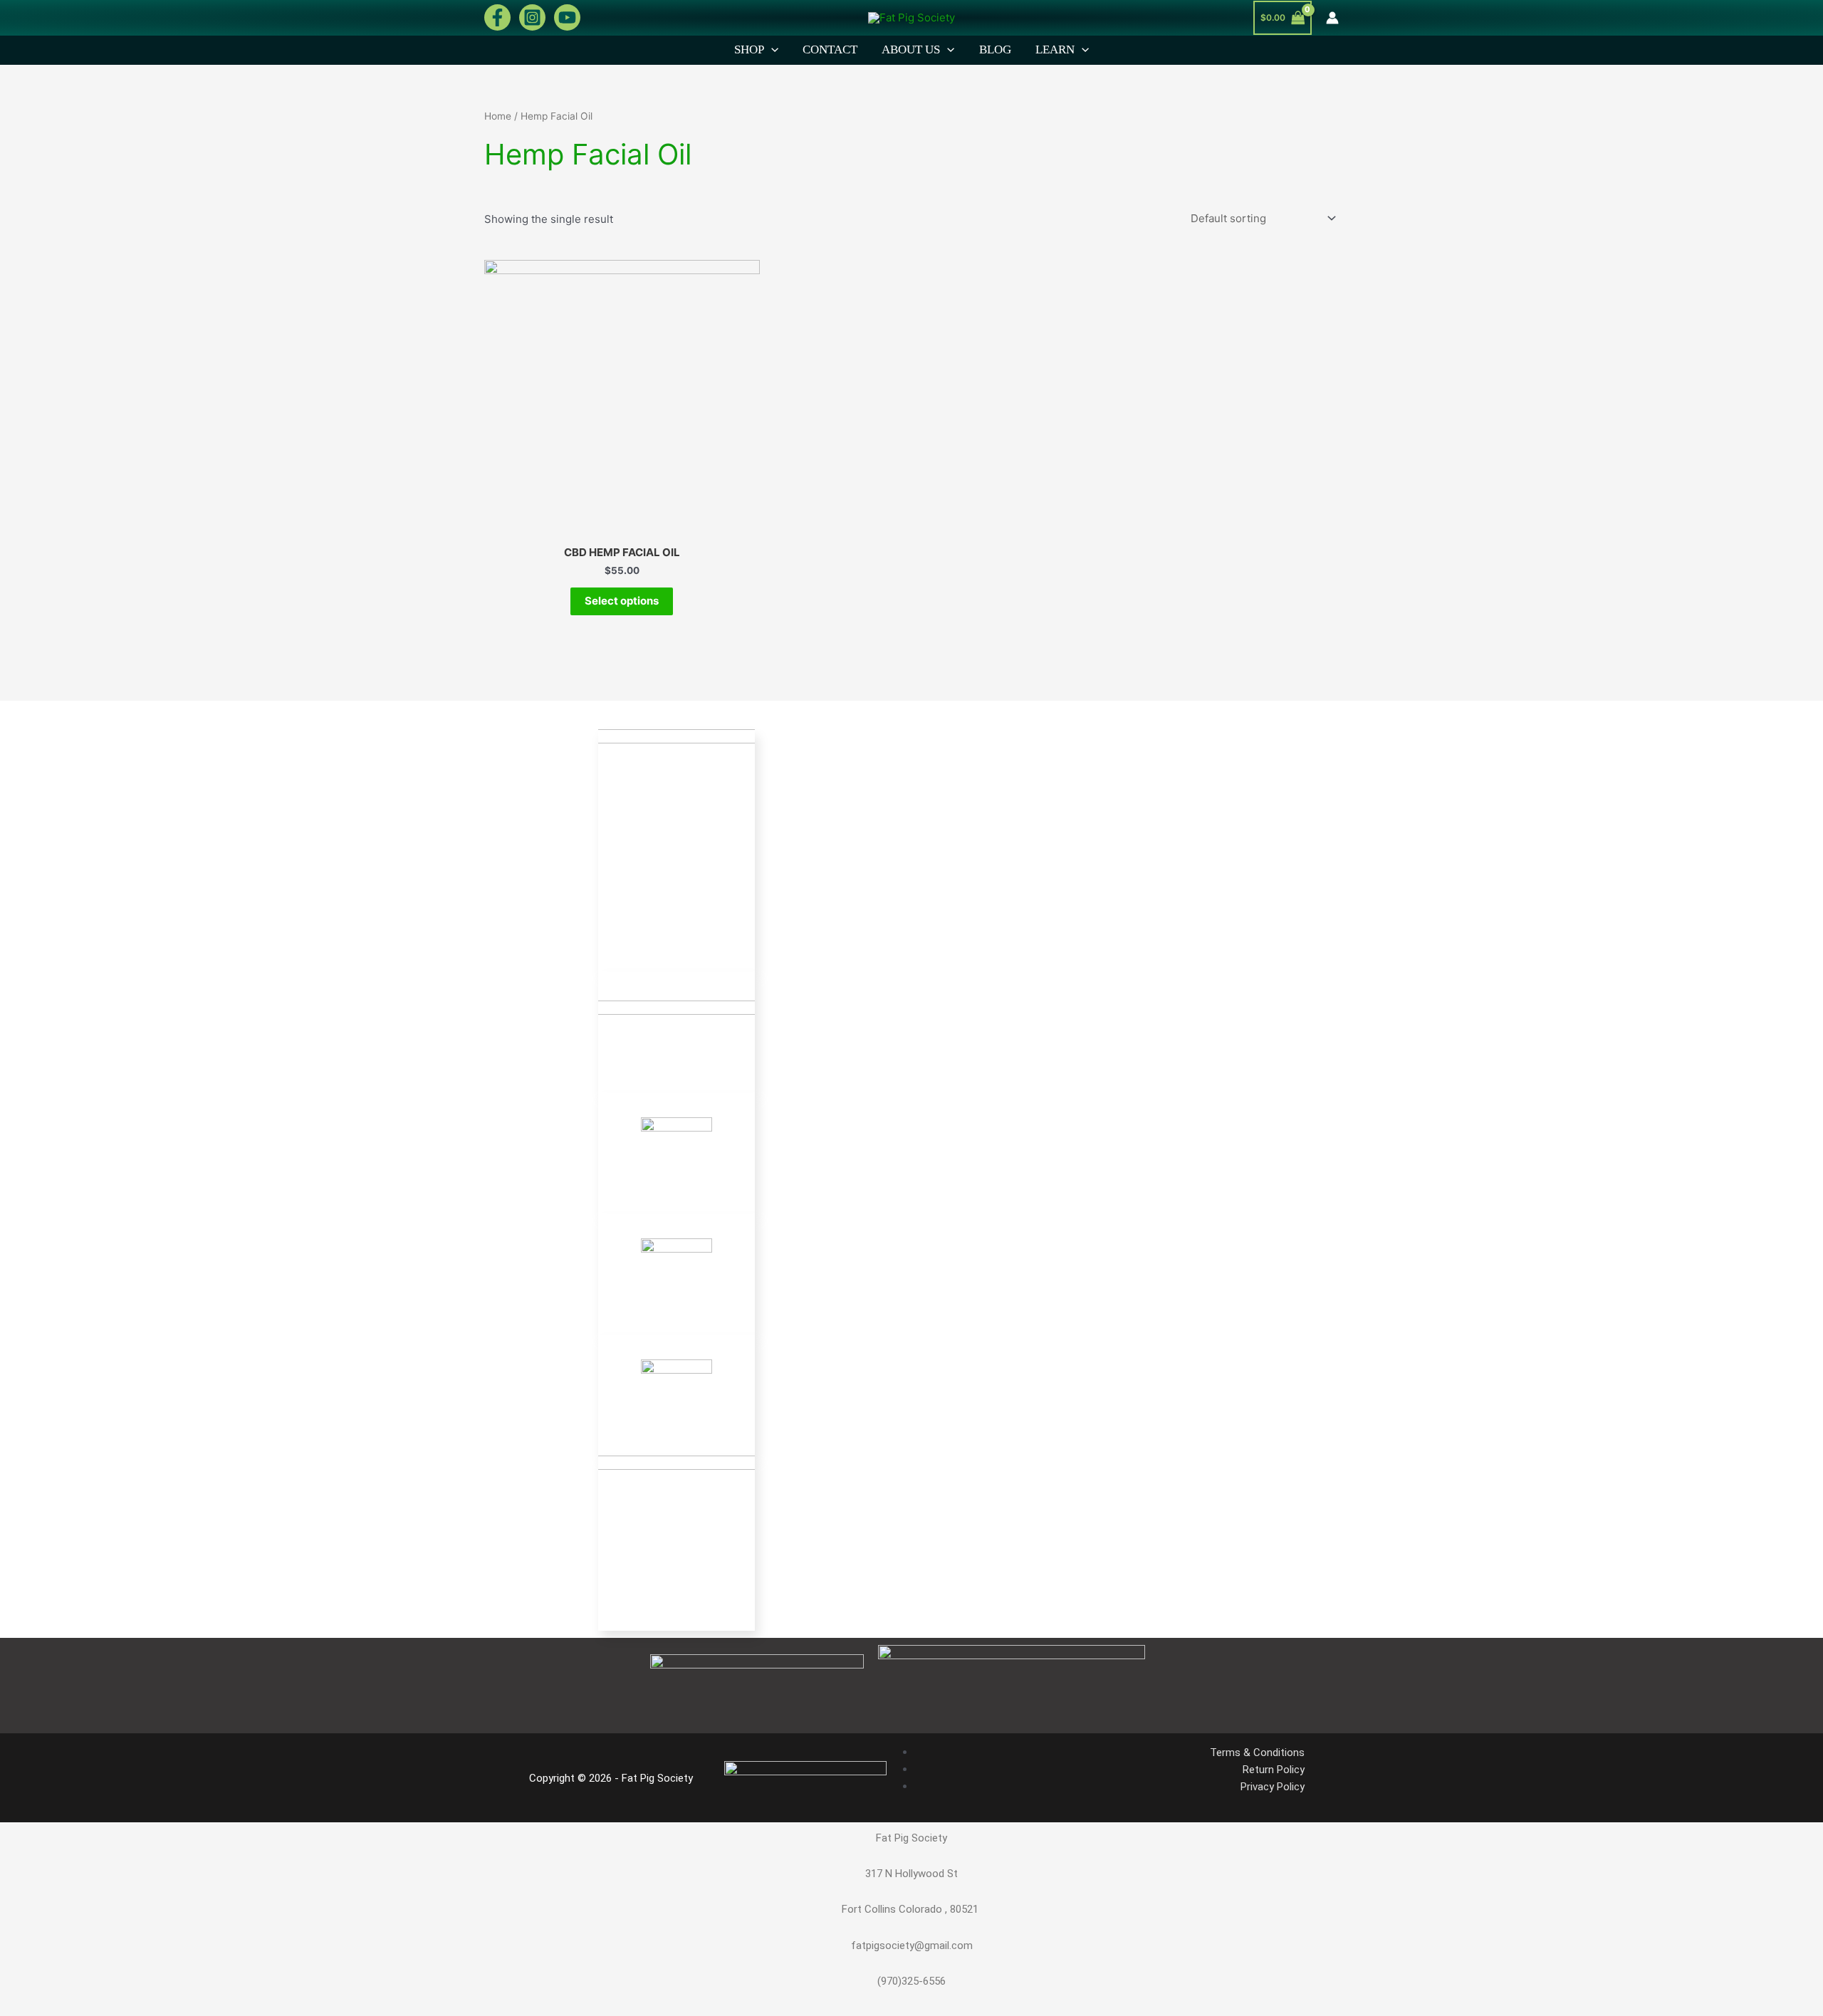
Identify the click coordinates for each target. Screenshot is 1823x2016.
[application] (771, 50)
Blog (995, 49)
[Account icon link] (1332, 18)
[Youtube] (567, 17)
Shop (749, 49)
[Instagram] (532, 17)
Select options (622, 601)
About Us (911, 49)
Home (498, 116)
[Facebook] (497, 17)
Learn (1055, 49)
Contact (830, 49)
